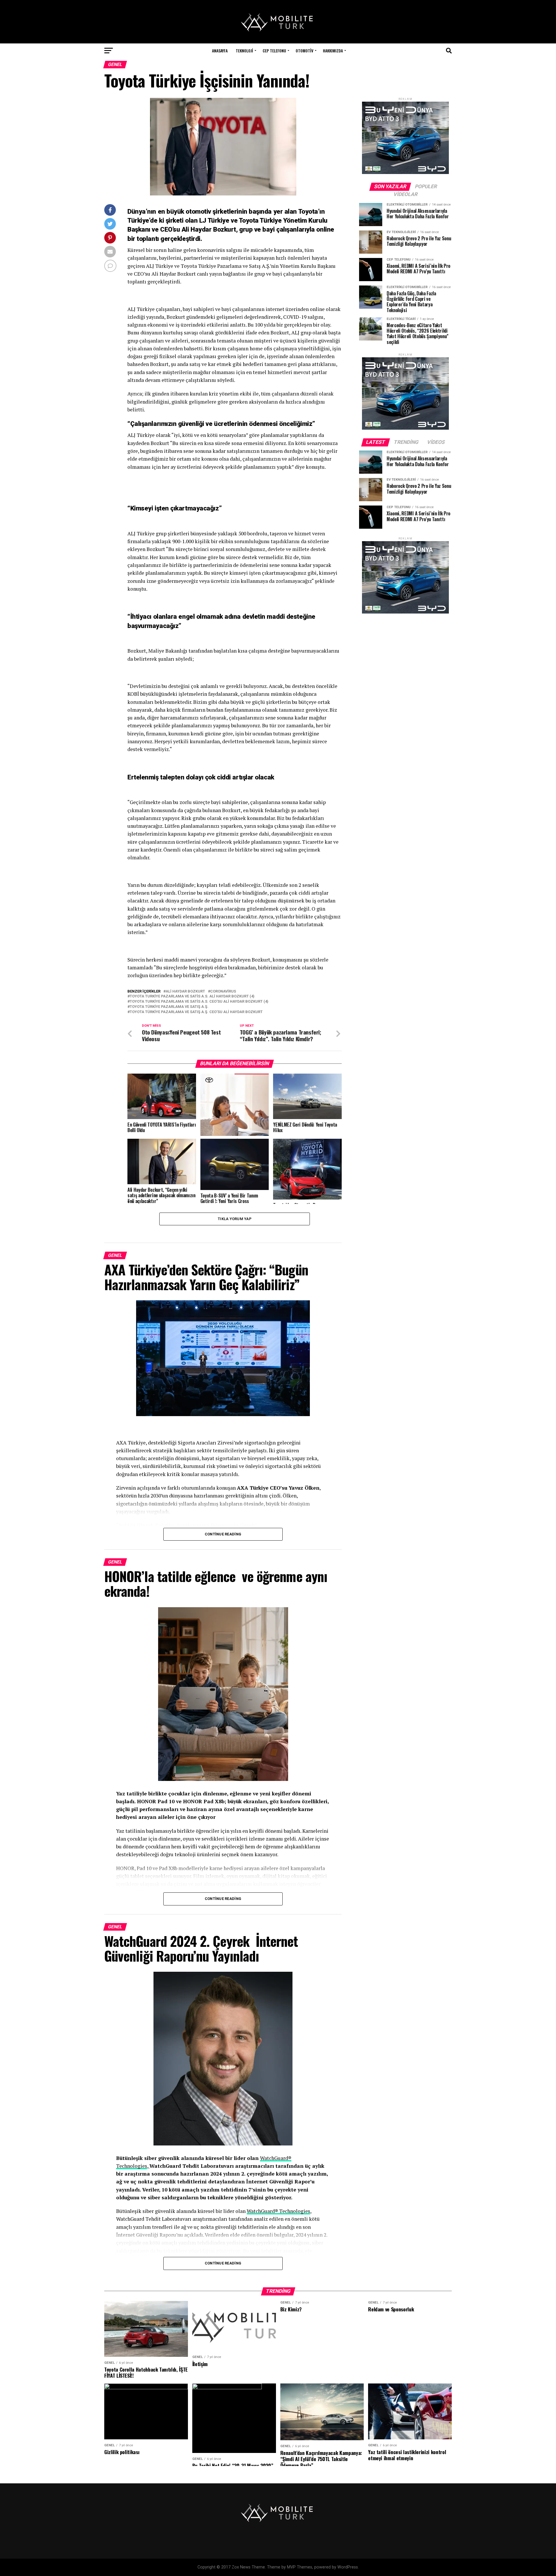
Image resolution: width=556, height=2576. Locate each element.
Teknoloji (244, 51)
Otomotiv (304, 51)
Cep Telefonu (274, 51)
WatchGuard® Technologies (278, 2211)
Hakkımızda (333, 51)
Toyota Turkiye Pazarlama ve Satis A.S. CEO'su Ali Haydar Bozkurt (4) (199, 1002)
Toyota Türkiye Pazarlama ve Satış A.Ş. (169, 1007)
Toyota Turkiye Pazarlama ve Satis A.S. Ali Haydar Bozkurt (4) (192, 996)
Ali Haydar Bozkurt (185, 992)
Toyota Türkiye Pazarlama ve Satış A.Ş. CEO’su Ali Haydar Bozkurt (196, 1012)
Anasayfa (220, 51)
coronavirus (223, 992)
